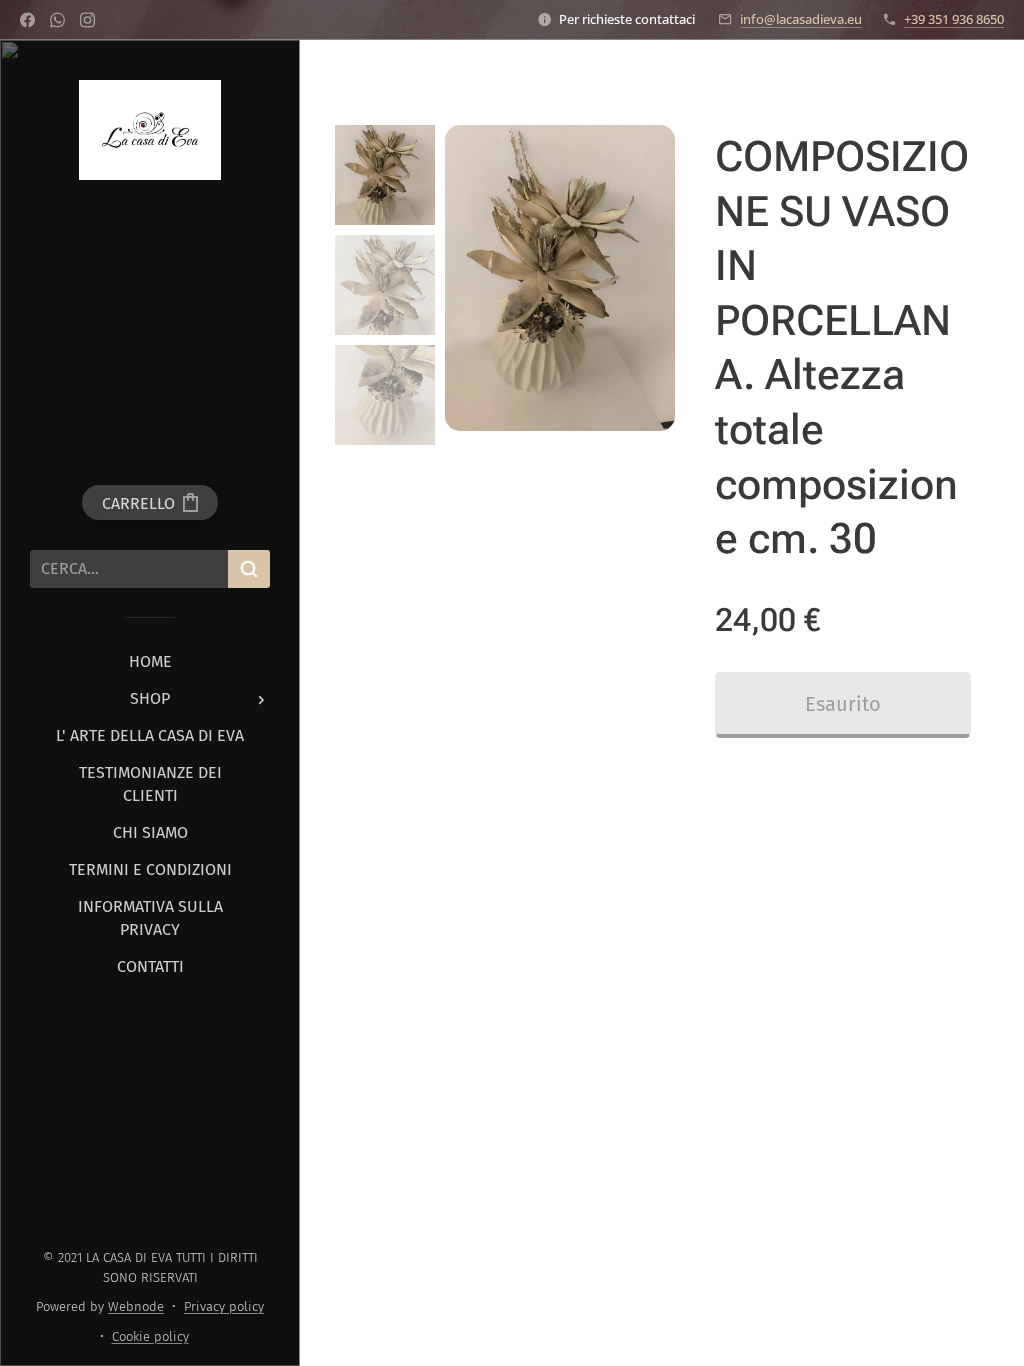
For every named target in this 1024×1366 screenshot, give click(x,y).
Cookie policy (150, 1336)
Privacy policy (224, 1306)
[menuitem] (150, 661)
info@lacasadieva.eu (801, 19)
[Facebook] (27, 20)
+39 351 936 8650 (954, 19)
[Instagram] (87, 20)
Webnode (136, 1306)
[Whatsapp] (57, 20)
